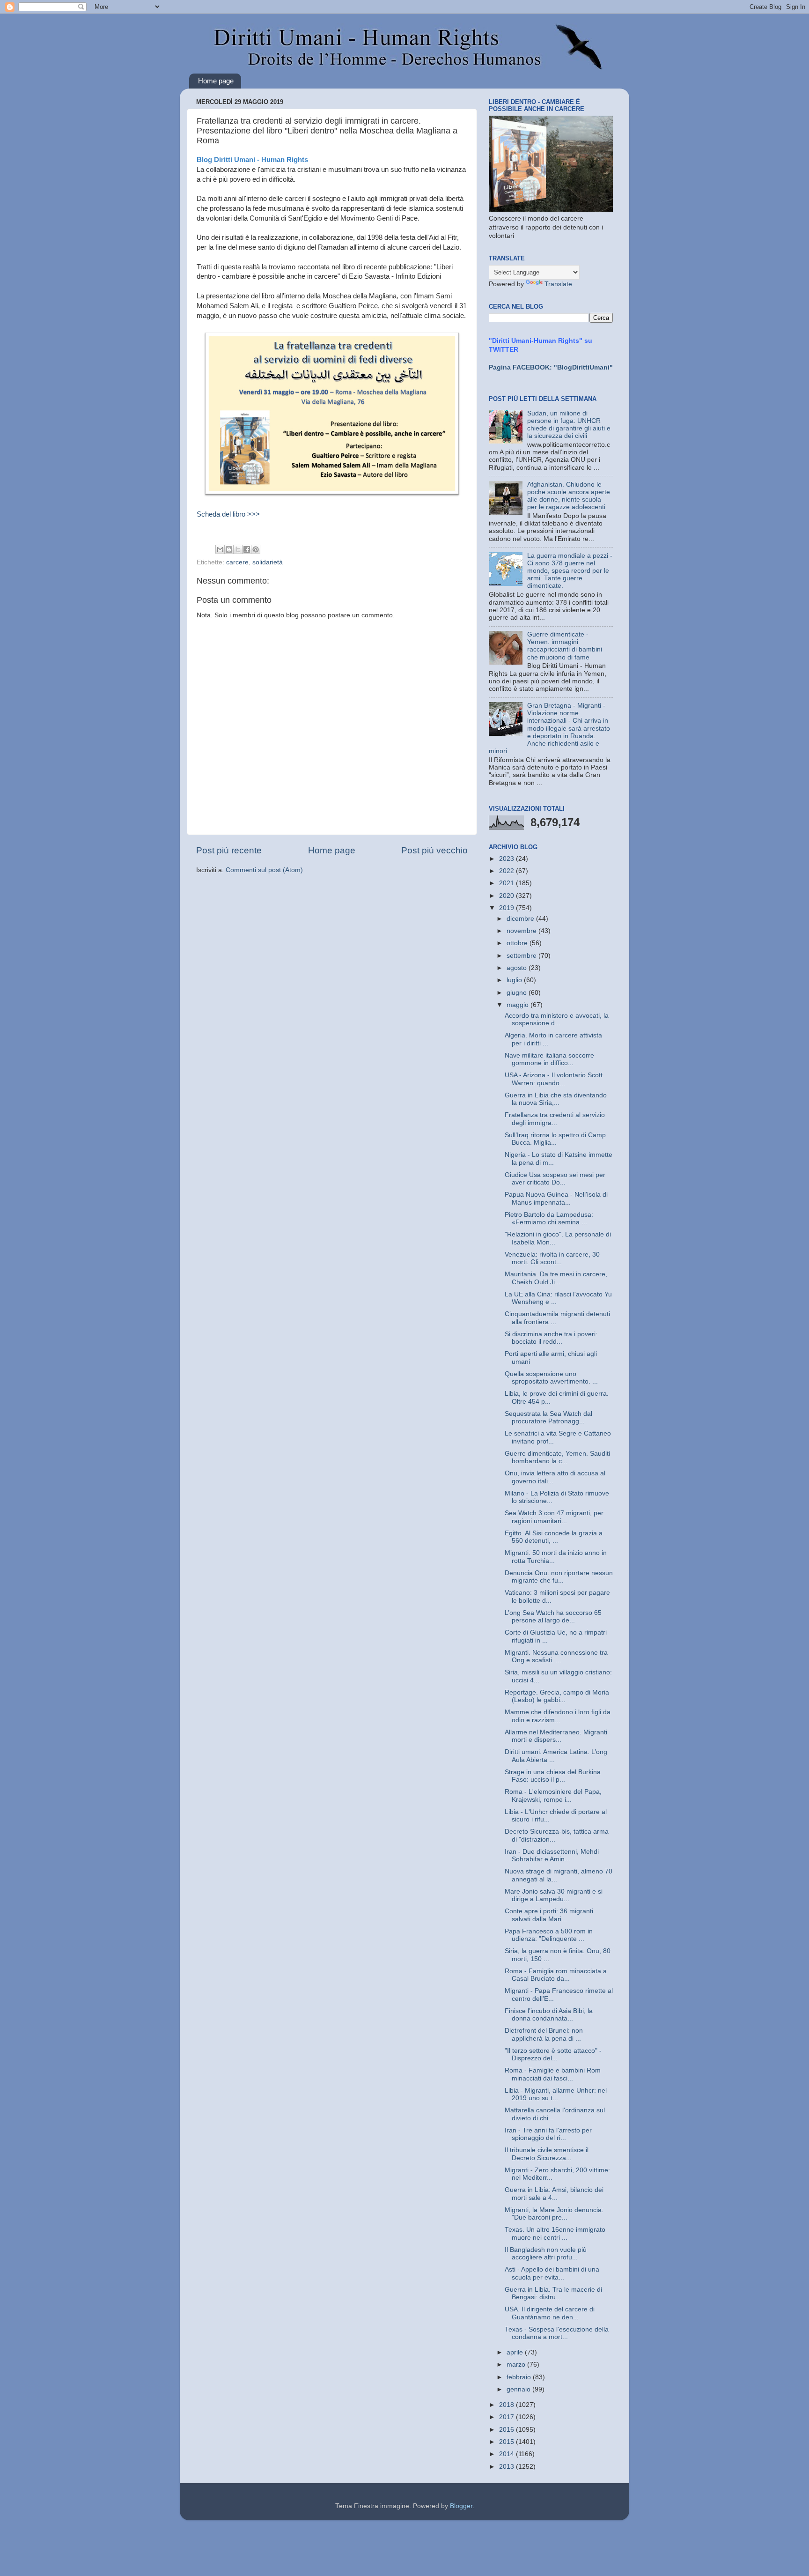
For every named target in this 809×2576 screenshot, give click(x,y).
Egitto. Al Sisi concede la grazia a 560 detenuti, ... (554, 1537)
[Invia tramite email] (220, 549)
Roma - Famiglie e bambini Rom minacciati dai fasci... (553, 2074)
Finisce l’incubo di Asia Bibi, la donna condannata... (549, 2015)
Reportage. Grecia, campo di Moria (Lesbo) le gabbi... (557, 1696)
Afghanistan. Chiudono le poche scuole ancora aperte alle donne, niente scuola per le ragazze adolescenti (569, 496)
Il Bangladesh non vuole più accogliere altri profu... (546, 2254)
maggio (518, 1005)
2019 (507, 908)
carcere (237, 562)
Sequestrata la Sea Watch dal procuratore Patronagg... (548, 1418)
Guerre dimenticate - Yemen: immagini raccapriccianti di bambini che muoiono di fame (565, 646)
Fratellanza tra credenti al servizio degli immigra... (555, 1119)
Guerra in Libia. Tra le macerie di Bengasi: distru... (553, 2293)
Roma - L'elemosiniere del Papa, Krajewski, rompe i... (553, 1795)
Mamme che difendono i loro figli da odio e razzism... (558, 1716)
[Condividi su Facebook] (247, 549)
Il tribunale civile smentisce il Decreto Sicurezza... (547, 2154)
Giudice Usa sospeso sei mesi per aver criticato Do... (555, 1179)
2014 (507, 2454)
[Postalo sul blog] (229, 549)
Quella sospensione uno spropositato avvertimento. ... (551, 1378)
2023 (507, 859)
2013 (507, 2467)
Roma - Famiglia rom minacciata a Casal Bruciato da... (556, 1975)
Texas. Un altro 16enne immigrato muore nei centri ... (555, 2233)
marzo (517, 2365)
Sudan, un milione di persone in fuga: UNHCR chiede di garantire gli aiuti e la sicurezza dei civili (569, 425)
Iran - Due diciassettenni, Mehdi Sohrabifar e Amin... (552, 1855)
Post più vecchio (434, 850)
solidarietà (268, 562)
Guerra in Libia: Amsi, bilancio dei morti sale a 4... (554, 2194)
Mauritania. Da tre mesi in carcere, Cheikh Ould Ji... (556, 1278)
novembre (522, 931)
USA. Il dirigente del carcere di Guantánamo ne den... (550, 2313)
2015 (507, 2442)
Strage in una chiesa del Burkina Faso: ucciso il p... (553, 1776)
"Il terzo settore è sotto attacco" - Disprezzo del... (553, 2054)
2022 (507, 871)
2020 (507, 896)
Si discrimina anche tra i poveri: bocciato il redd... (551, 1338)
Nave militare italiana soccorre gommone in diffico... (549, 1059)
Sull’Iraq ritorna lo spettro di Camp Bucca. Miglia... (555, 1139)
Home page (216, 81)
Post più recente (229, 850)
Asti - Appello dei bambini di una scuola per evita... (552, 2273)
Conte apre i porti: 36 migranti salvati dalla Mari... (549, 1915)
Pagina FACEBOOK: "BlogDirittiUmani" (551, 367)
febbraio (520, 2377)
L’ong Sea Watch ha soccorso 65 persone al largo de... (553, 1617)
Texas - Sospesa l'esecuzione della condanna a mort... (557, 2333)
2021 (507, 883)
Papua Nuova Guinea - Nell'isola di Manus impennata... (556, 1198)
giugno (518, 993)
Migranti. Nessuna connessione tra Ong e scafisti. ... (556, 1656)
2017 (507, 2417)
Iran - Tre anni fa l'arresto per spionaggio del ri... (548, 2134)
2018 (507, 2405)
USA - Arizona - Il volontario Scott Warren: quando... (554, 1079)
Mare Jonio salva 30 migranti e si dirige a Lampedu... (554, 1895)
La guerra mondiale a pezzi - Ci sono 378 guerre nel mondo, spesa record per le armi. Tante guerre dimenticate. (570, 571)
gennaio (519, 2389)
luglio (515, 980)
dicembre (521, 919)
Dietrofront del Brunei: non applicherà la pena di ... (544, 2034)
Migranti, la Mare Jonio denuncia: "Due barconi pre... (554, 2214)
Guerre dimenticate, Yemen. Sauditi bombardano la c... (557, 1457)
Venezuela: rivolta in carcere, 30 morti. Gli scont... (552, 1258)
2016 (507, 2430)
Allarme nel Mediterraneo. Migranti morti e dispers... (556, 1736)
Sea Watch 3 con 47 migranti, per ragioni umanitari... (554, 1517)
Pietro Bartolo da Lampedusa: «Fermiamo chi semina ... (549, 1218)
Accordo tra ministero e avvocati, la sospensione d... (557, 1019)
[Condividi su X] (238, 549)
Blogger (461, 2506)
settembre (522, 956)
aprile (516, 2352)
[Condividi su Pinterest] (256, 549)
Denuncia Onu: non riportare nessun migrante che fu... (559, 1577)
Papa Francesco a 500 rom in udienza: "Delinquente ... (549, 1935)
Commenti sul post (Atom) (264, 870)
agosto (518, 968)
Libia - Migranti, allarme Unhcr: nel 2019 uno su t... (556, 2094)
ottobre (518, 943)
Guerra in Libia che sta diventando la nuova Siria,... (556, 1099)
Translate (558, 284)
